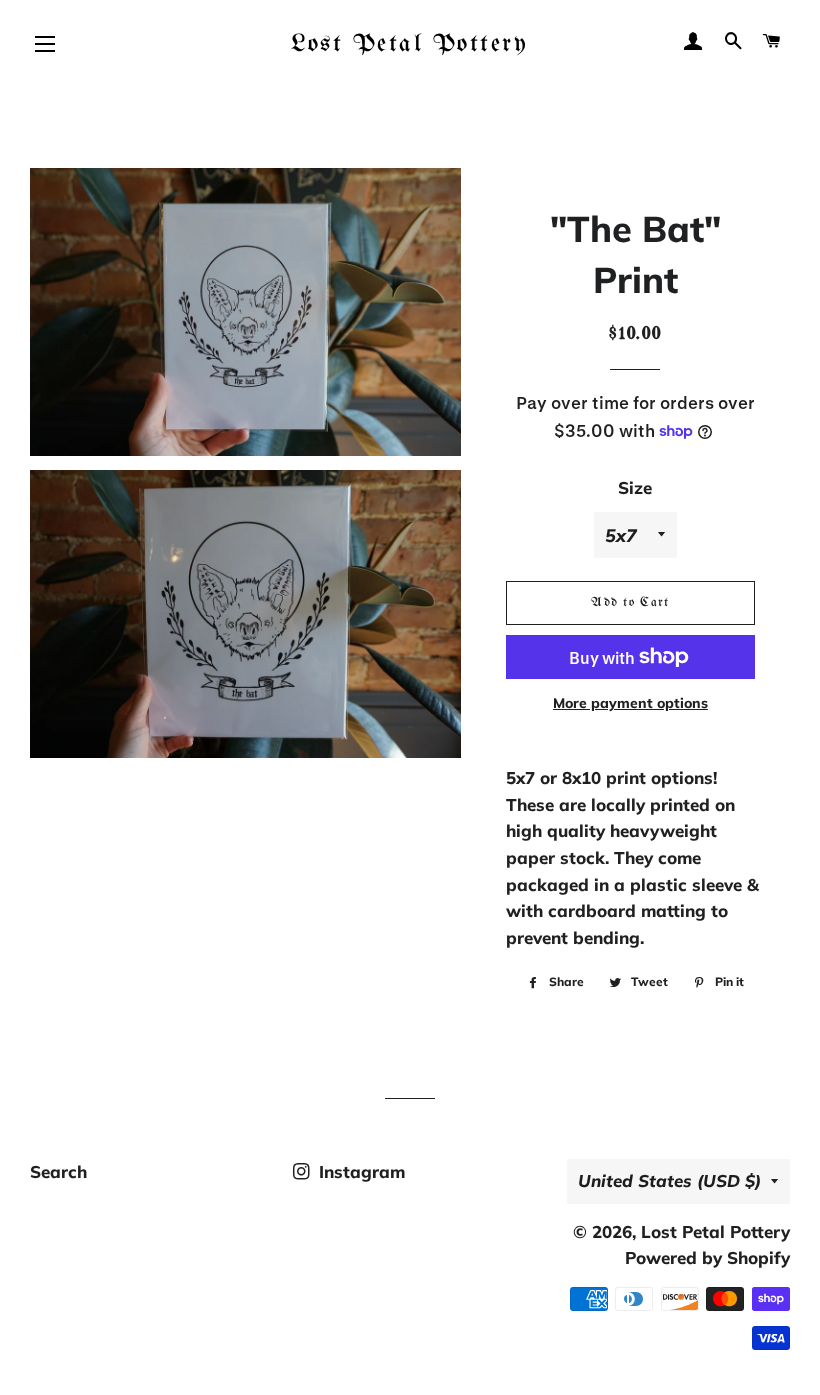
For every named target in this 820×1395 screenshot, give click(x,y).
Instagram (359, 1171)
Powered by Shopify (707, 1257)
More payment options (630, 703)
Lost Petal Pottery (409, 44)
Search (58, 1171)
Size (635, 487)
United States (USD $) (669, 1180)
